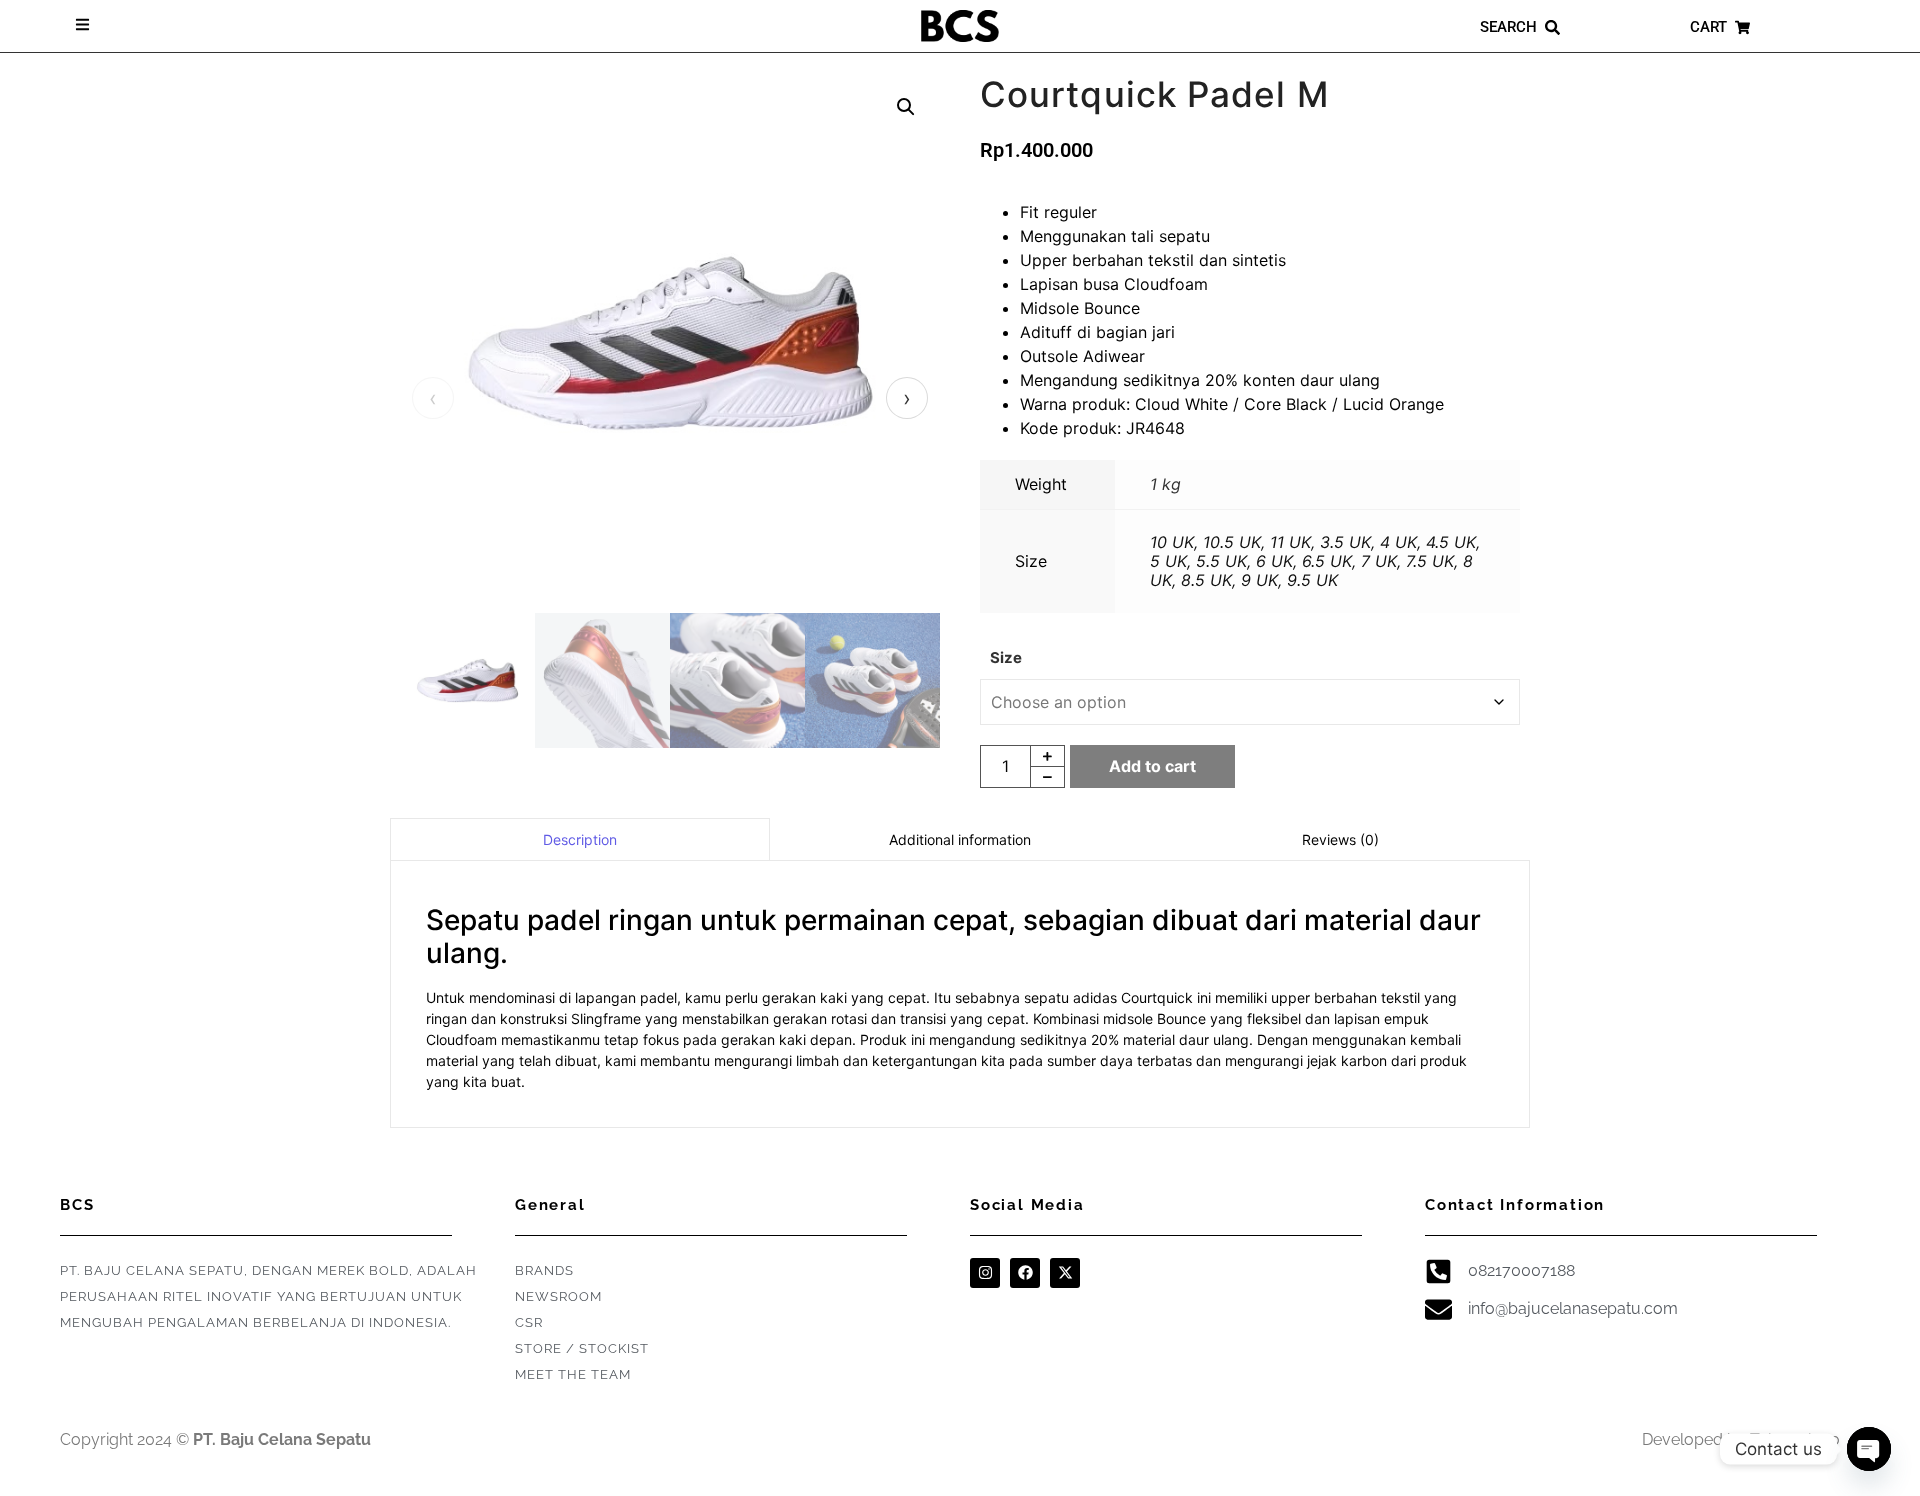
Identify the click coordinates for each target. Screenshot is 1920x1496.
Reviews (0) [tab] (1340, 839)
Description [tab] (580, 839)
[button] (906, 107)
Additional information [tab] (960, 839)
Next (907, 398)
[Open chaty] (1869, 1449)
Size (1006, 657)
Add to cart (1152, 766)
